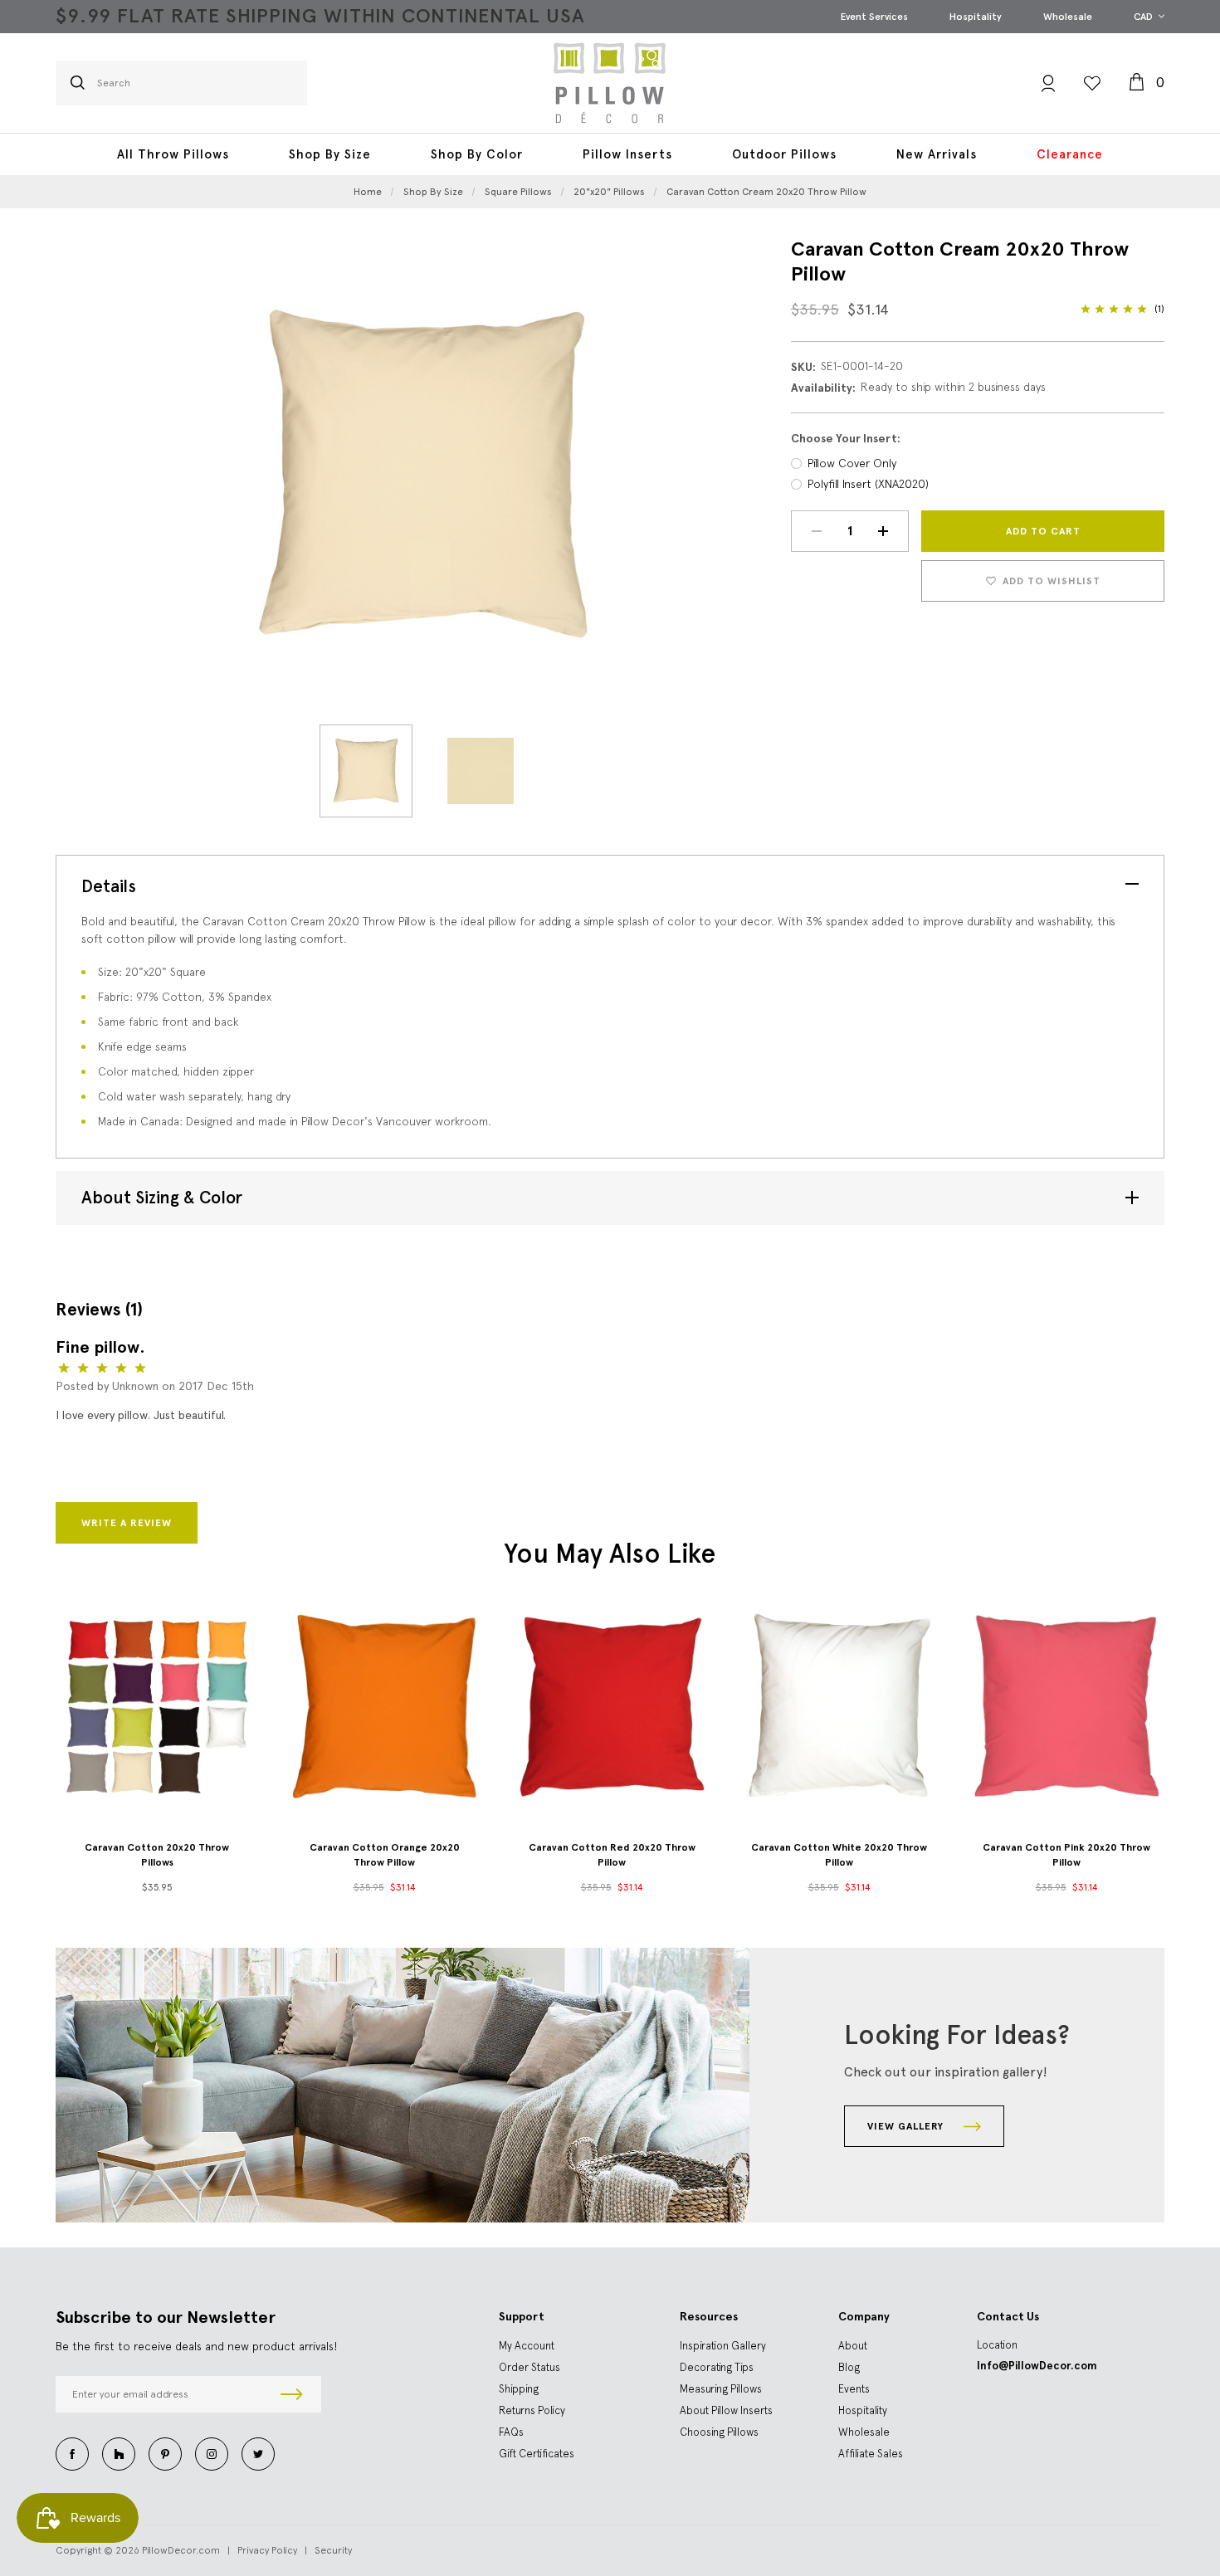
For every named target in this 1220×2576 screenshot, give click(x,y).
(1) (1159, 309)
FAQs (511, 2432)
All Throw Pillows (173, 154)
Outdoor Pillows (784, 154)
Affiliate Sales (871, 2454)
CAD (1144, 17)
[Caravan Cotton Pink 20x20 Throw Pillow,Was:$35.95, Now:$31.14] (1066, 1705)
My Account (527, 2346)
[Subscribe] (292, 2394)
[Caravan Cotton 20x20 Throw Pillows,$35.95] (157, 1705)
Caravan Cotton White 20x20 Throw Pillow (839, 1855)
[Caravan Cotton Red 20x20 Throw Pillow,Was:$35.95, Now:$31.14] (612, 1705)
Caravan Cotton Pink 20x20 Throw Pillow (1066, 1855)
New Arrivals (937, 154)
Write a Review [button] (127, 1523)
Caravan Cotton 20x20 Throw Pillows (157, 1855)
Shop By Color (477, 154)
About (853, 2346)
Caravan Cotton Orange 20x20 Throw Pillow (385, 1855)
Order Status (529, 2367)
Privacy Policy (267, 2550)
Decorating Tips (717, 2367)
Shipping (519, 2389)
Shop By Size (330, 154)
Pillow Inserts (627, 154)
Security (333, 2550)
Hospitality (976, 17)
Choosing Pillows (719, 2432)
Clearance (1070, 154)
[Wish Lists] (1092, 83)
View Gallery (907, 2126)
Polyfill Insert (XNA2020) (868, 484)
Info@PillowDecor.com (1037, 2366)
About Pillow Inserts (726, 2410)
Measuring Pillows (721, 2389)
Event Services (874, 17)
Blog (849, 2367)
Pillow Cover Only (852, 463)
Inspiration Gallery (723, 2346)
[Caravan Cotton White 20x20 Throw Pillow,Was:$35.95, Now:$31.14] (839, 1705)
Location (997, 2345)
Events (854, 2389)
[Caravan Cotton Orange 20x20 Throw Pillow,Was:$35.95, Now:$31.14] (384, 1705)
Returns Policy (532, 2410)
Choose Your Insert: (846, 439)
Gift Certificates (537, 2454)
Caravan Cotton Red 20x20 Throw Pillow (612, 1855)
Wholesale (1068, 17)
